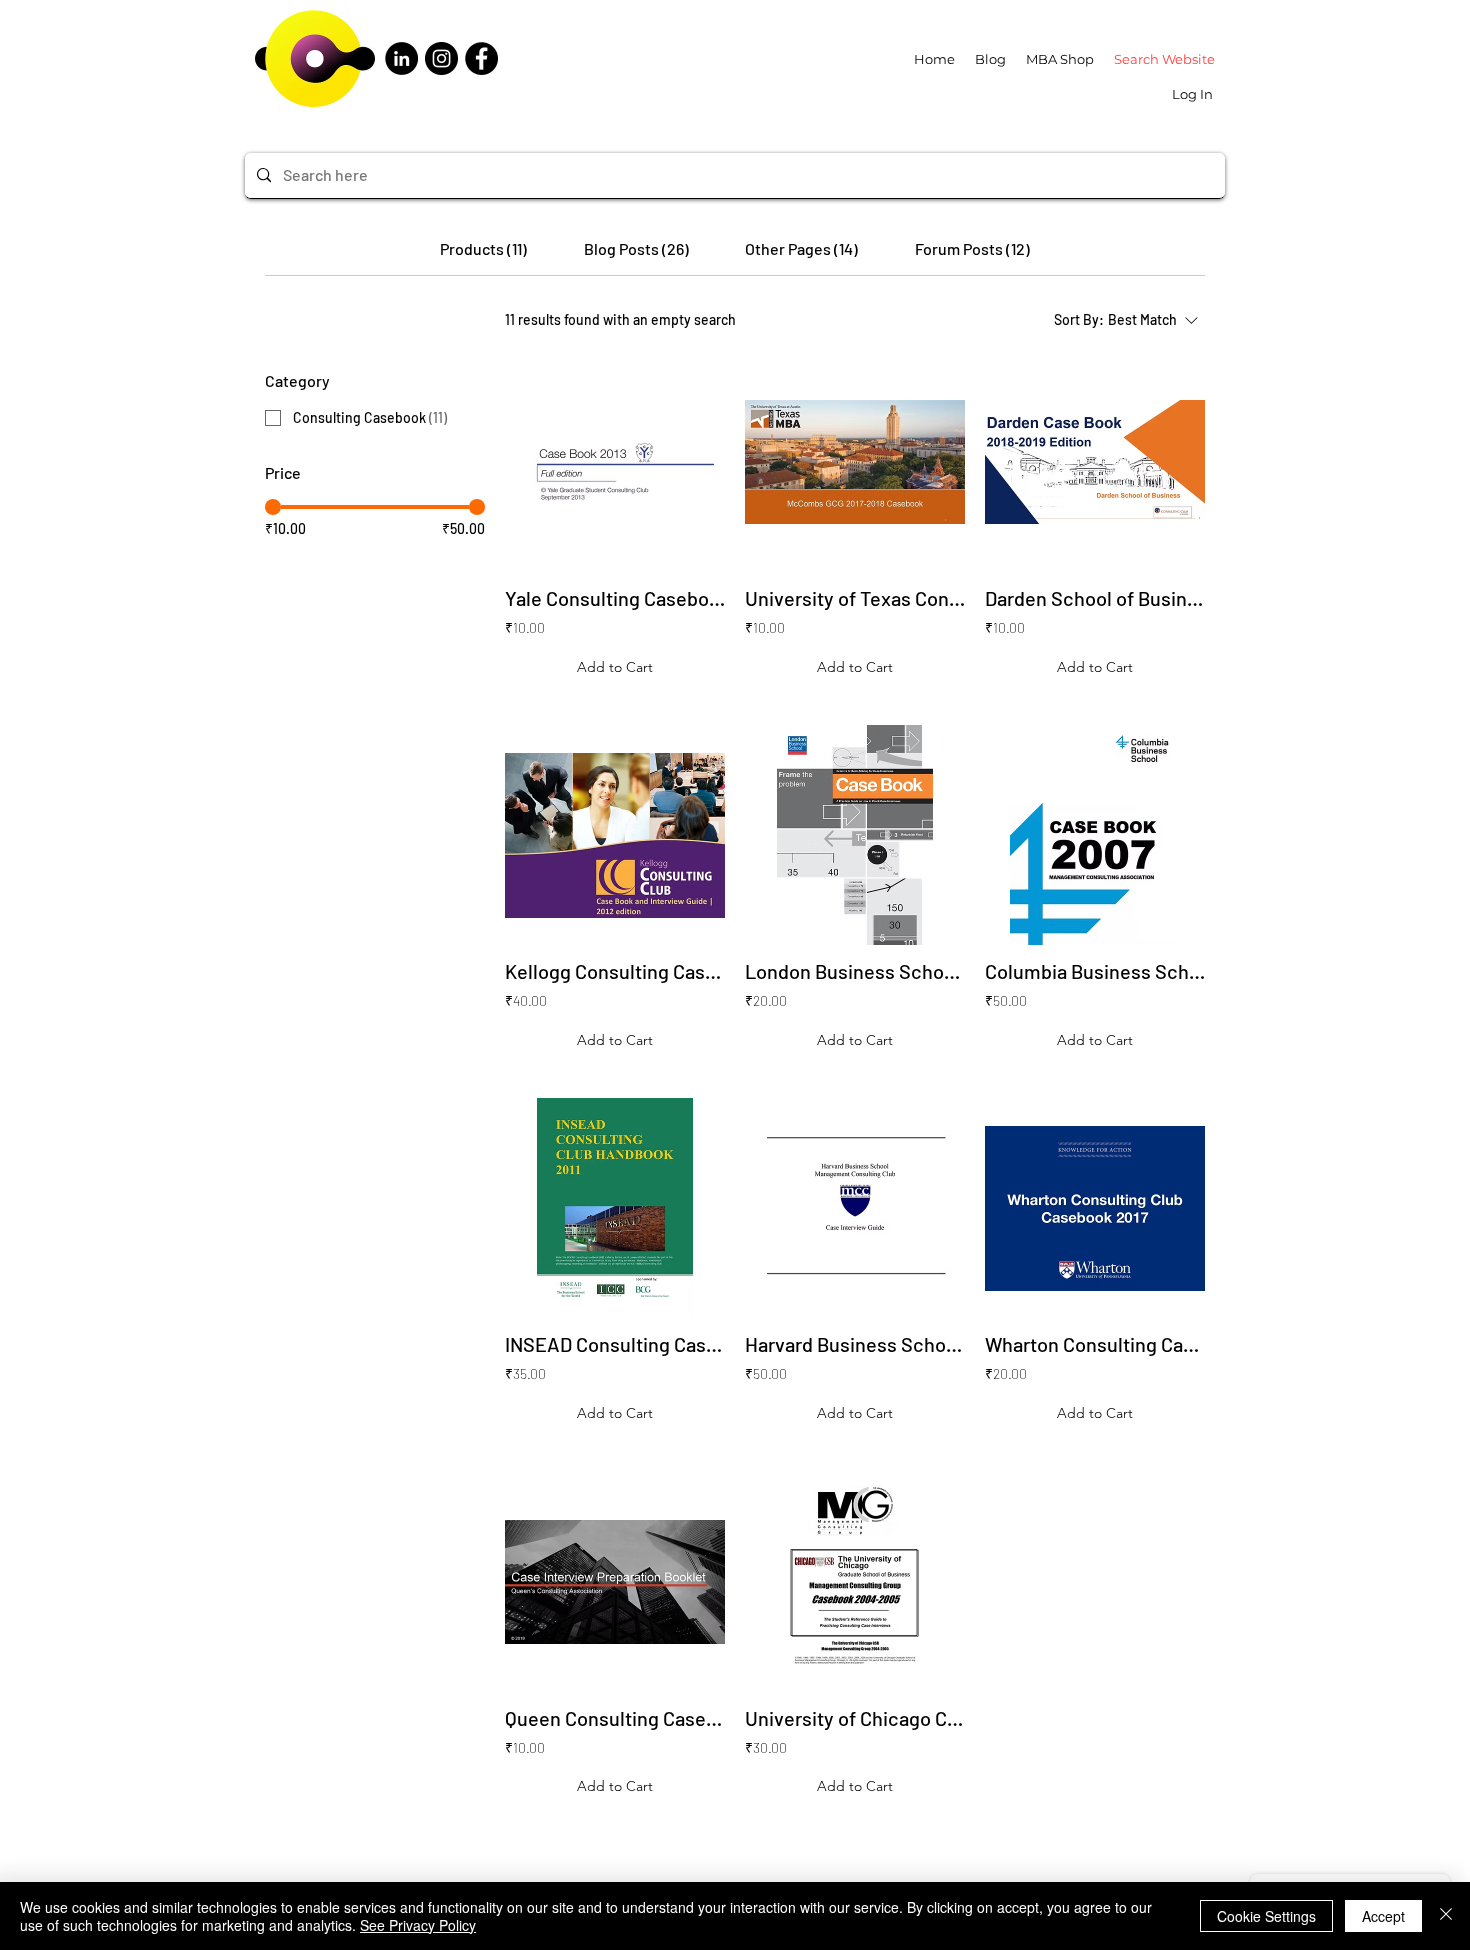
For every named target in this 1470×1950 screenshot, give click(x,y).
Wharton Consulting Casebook (1095, 1344)
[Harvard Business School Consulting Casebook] (855, 1208)
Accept (1383, 1916)
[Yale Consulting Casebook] (615, 462)
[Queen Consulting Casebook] (615, 1582)
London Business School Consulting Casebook (855, 971)
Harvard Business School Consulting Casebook (855, 1344)
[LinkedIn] (401, 58)
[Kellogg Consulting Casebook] (615, 835)
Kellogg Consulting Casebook (615, 971)
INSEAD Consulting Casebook (615, 1344)
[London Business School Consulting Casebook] (855, 835)
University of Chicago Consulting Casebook (855, 1718)
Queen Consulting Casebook (615, 1718)
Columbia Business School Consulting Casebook (1095, 971)
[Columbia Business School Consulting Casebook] (1095, 835)
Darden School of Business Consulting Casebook (1095, 598)
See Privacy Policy (418, 1925)
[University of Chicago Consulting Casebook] (855, 1582)
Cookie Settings (1266, 1916)
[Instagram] (441, 58)
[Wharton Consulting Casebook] (1095, 1208)
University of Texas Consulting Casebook (855, 598)
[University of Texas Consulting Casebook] (855, 462)
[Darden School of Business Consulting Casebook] (1095, 462)
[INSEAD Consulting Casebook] (615, 1208)
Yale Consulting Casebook (615, 598)
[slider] (273, 507)
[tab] (483, 249)
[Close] (1446, 1916)
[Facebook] (481, 58)
